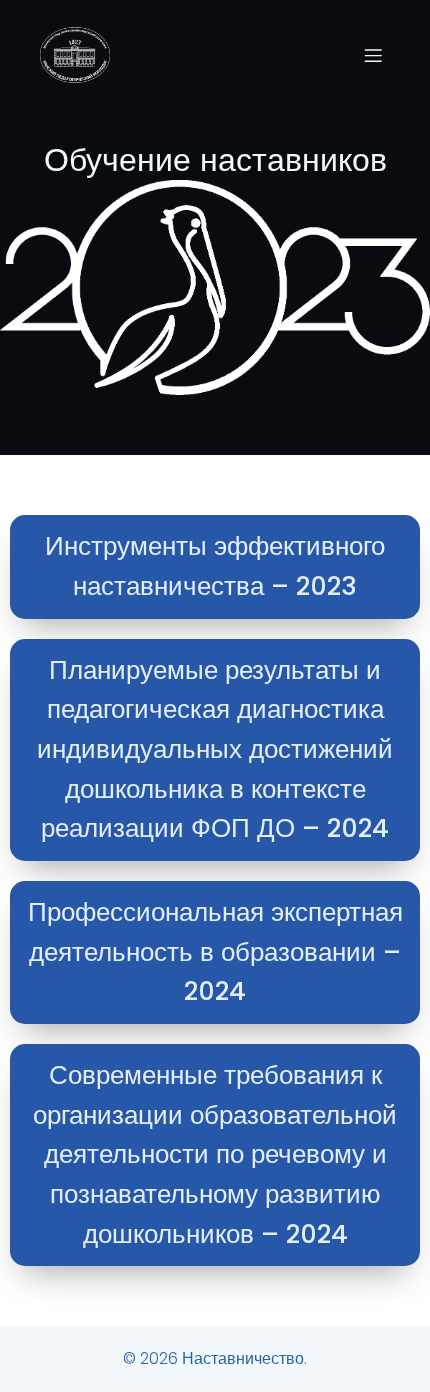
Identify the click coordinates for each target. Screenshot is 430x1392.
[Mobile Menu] (373, 55)
